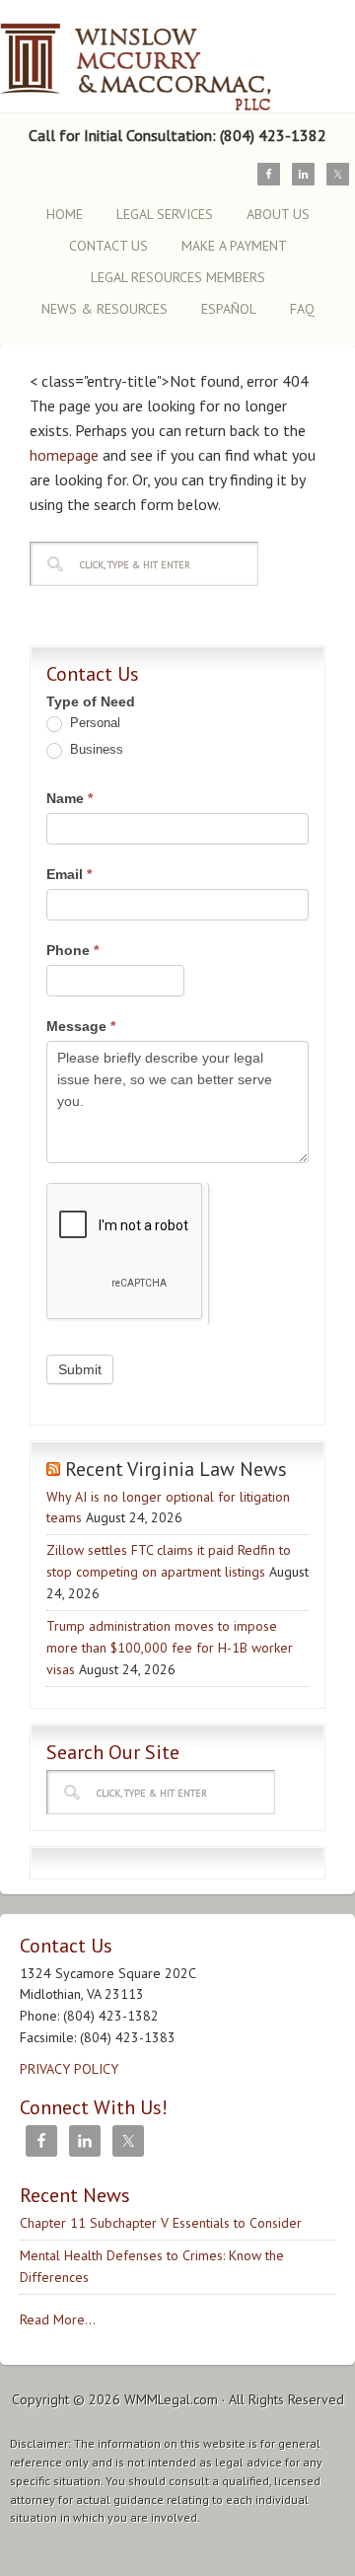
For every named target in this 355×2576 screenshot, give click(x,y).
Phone (72, 950)
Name (70, 798)
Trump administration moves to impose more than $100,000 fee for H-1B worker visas (170, 1648)
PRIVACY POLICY (69, 2069)
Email (69, 874)
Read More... (58, 2319)
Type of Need (91, 701)
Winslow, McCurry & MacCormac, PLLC (173, 57)
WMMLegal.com (171, 2399)
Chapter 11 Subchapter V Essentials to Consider (161, 2223)
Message (81, 1026)
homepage (64, 455)
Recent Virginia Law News (176, 1469)
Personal (93, 723)
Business (95, 749)
